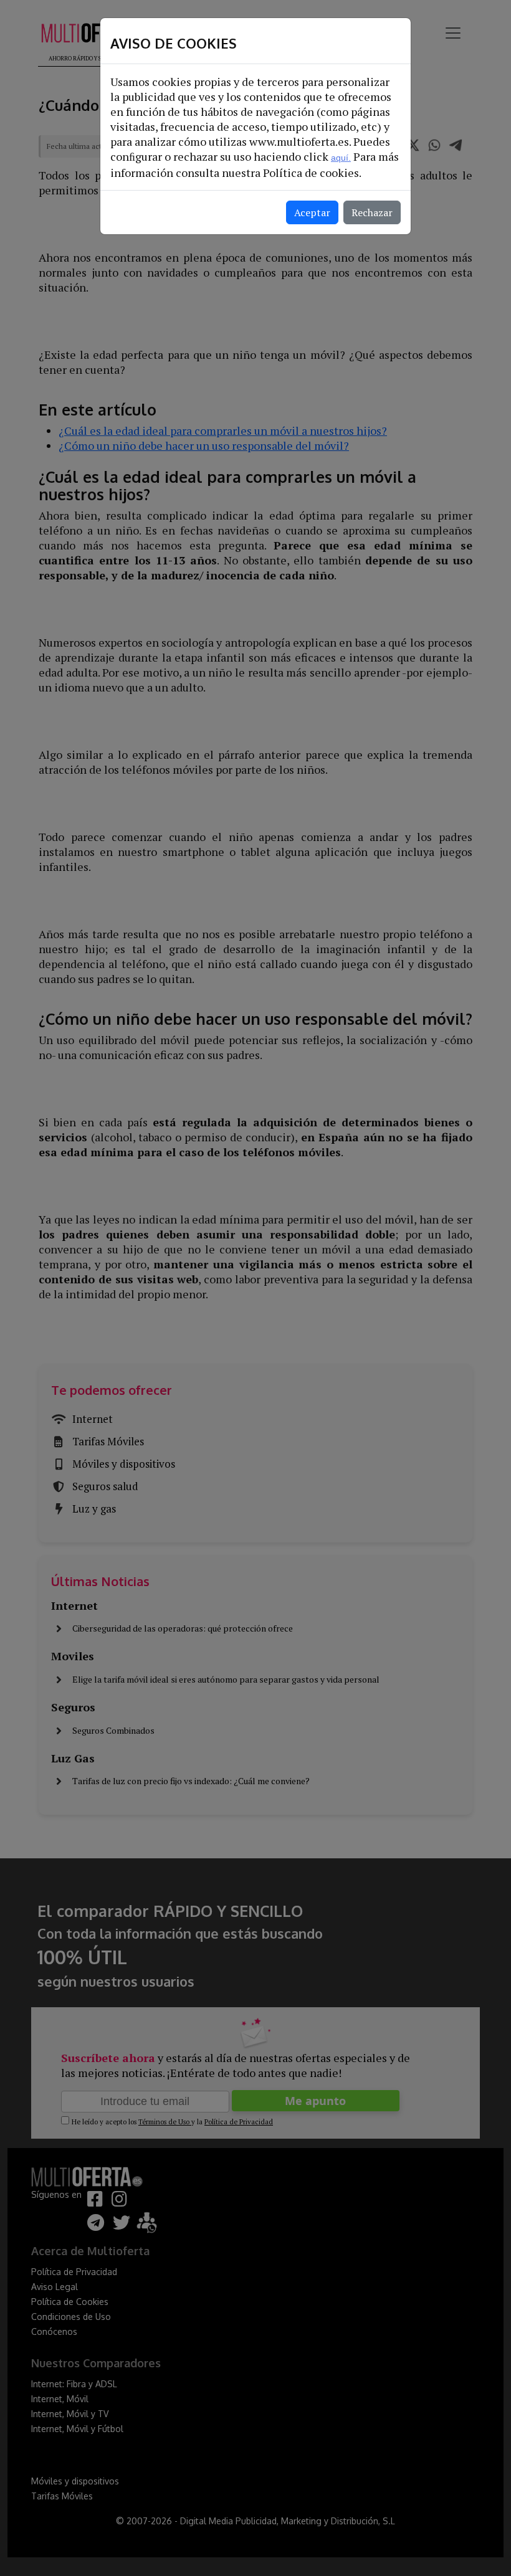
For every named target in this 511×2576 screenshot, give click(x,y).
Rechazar (372, 212)
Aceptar (312, 212)
